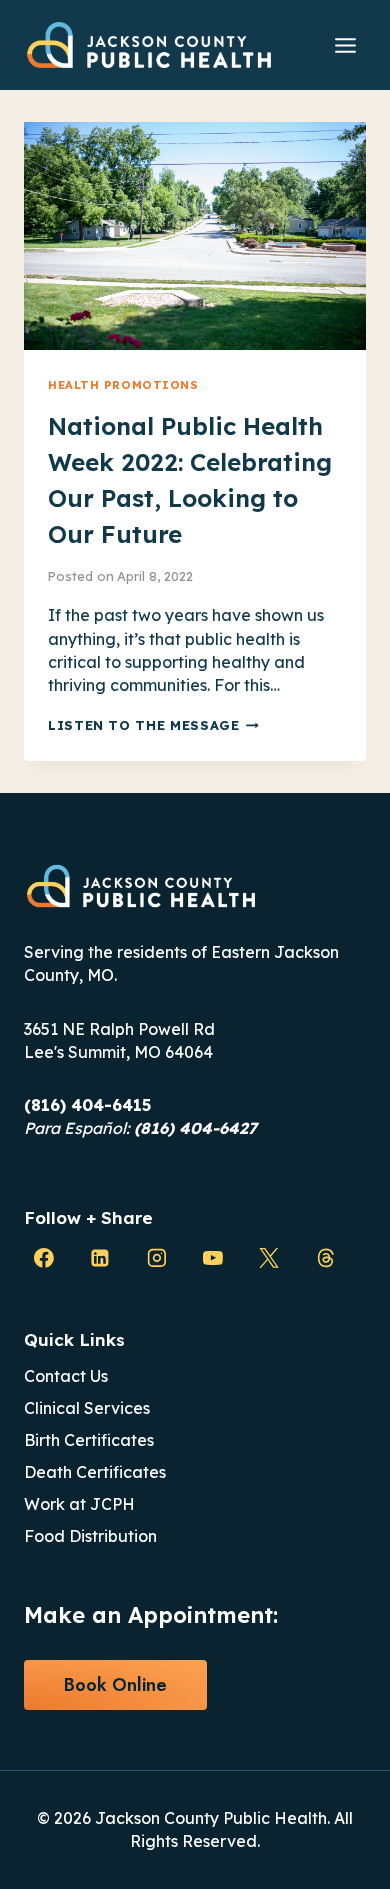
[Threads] (326, 1259)
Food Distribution (90, 1536)
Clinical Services (87, 1408)
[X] (269, 1259)
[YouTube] (213, 1259)
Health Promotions (123, 385)
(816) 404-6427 (195, 1128)
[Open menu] (345, 45)
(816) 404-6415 (87, 1105)
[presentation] (195, 236)
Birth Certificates (89, 1440)
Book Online (115, 1685)
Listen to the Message (153, 725)
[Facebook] (44, 1259)
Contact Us (66, 1376)
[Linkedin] (100, 1259)
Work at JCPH (79, 1504)
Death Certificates (95, 1472)
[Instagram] (157, 1259)
